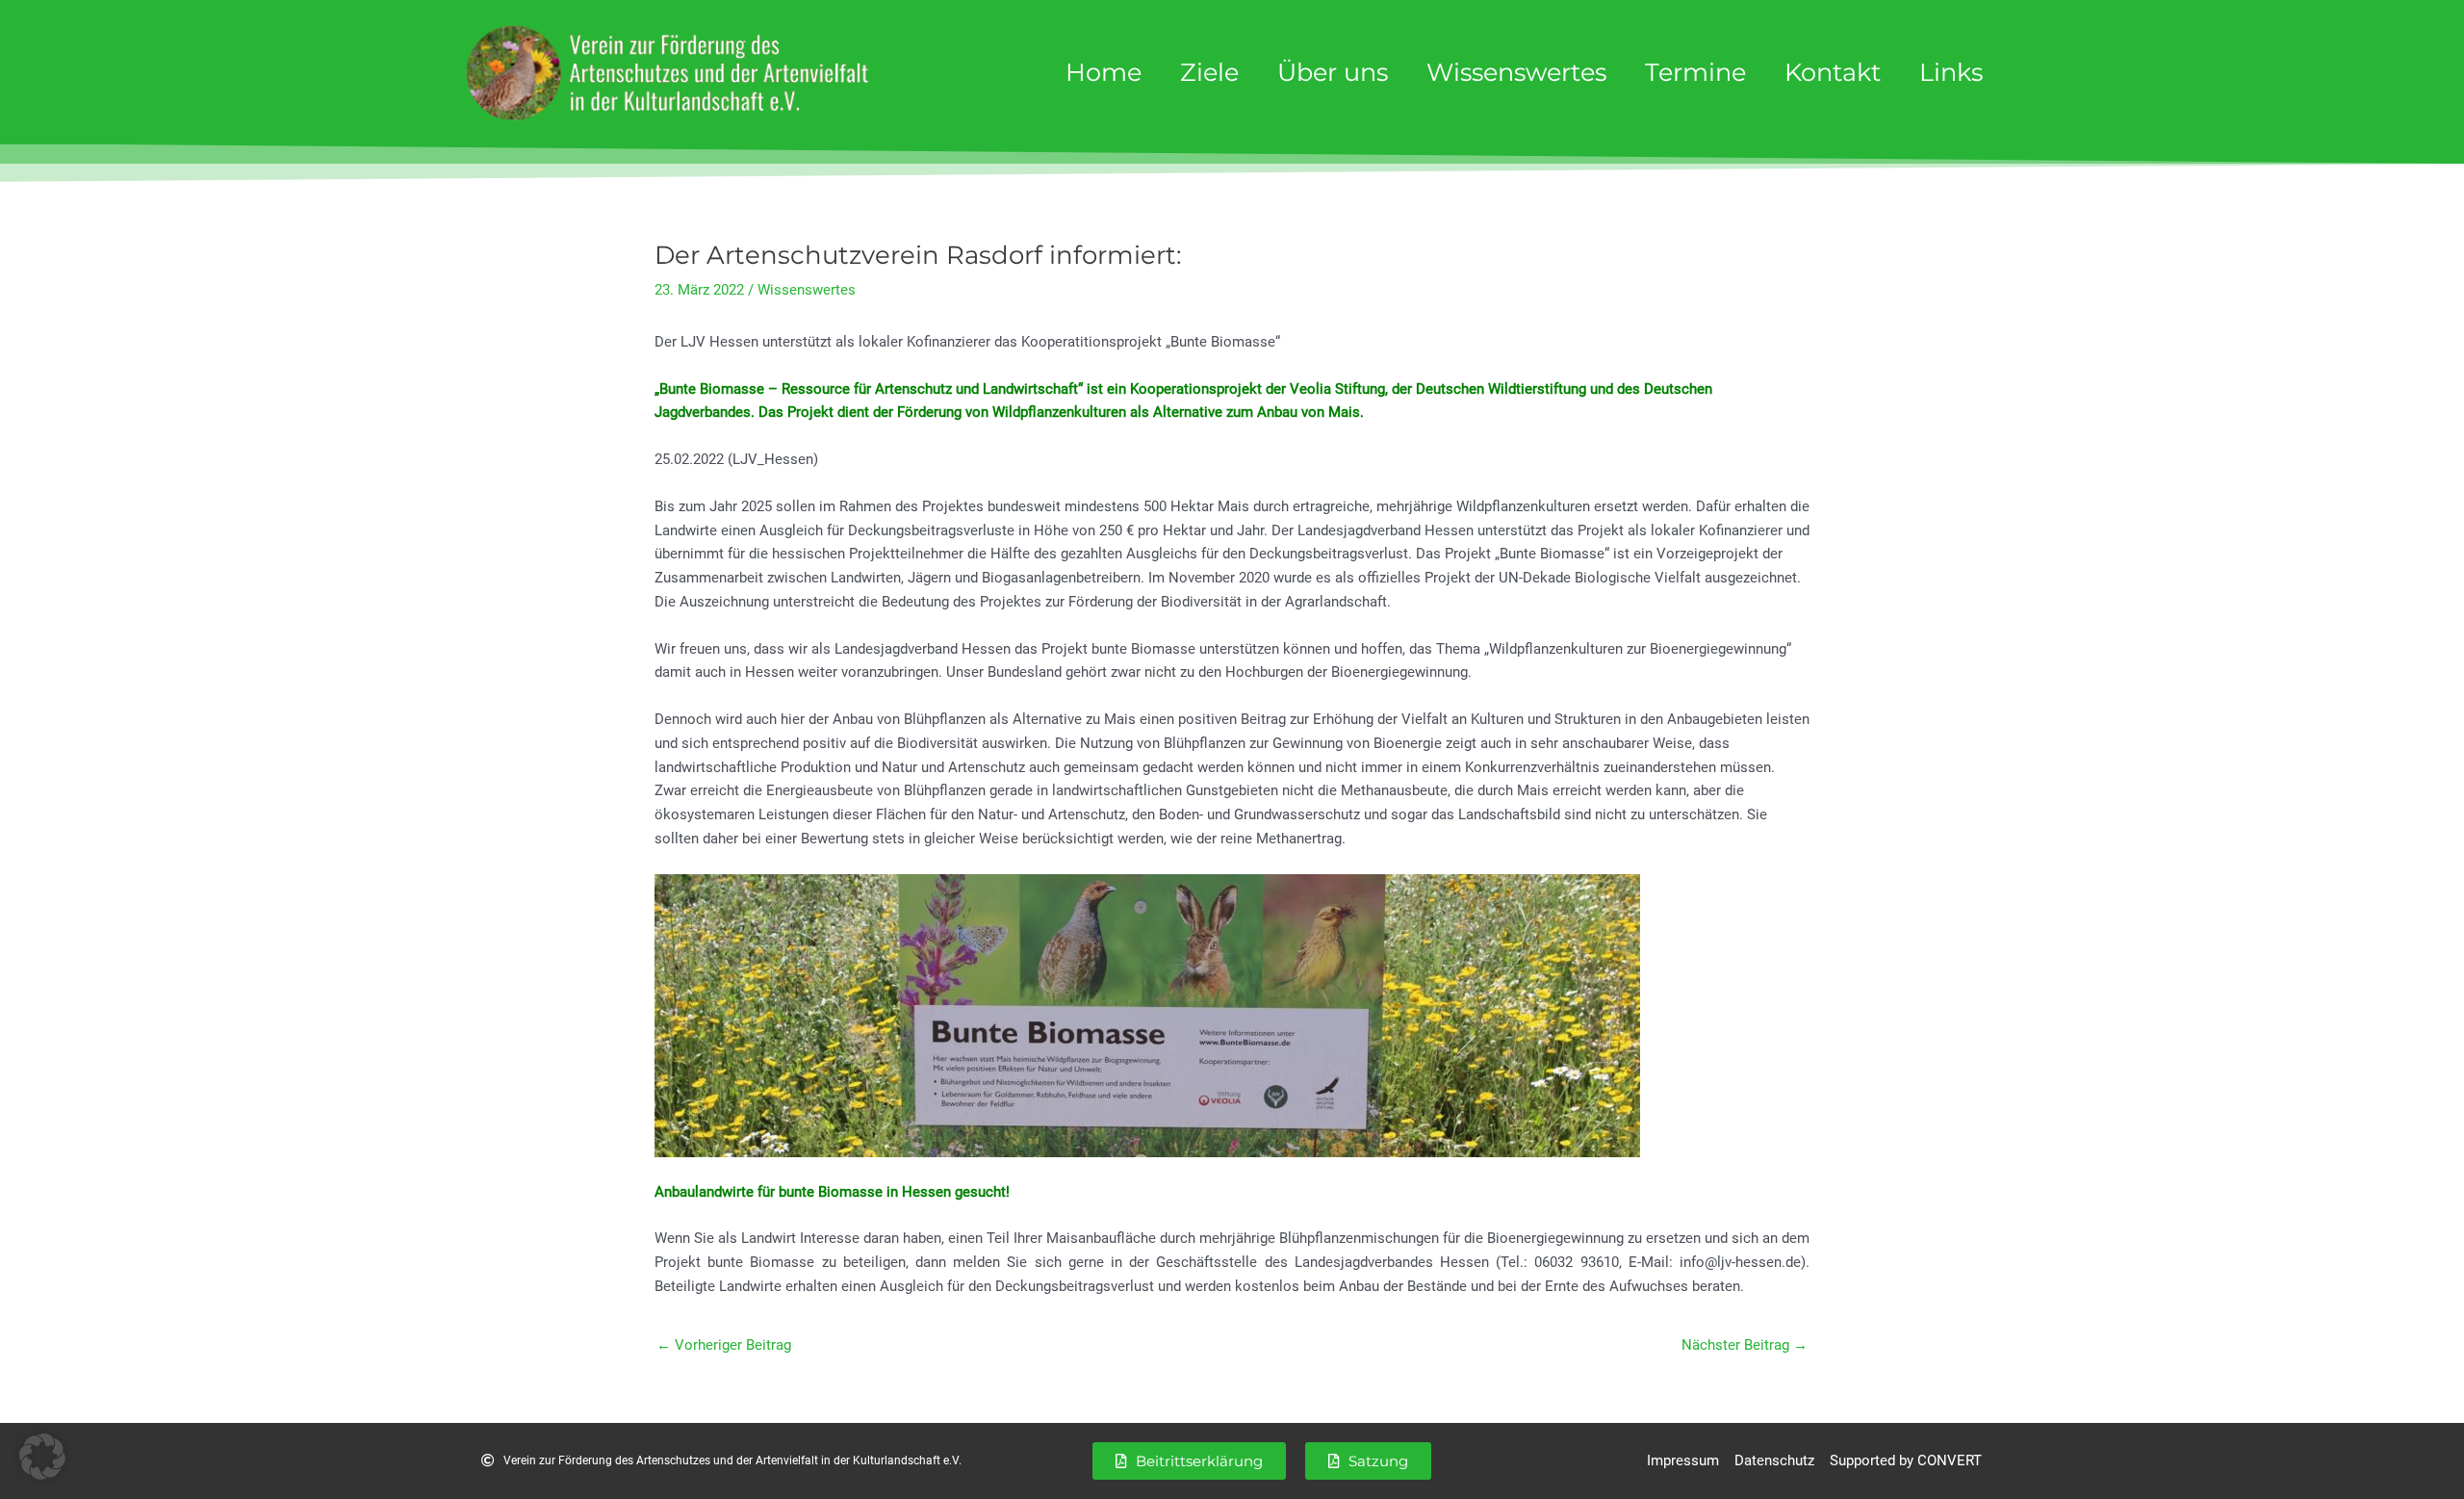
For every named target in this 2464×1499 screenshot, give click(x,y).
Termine (1695, 72)
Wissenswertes (1516, 72)
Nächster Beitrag (1745, 1345)
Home (1104, 72)
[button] (42, 1457)
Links (1951, 72)
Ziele (1209, 72)
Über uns (1333, 72)
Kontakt (1833, 72)
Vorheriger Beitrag (724, 1345)
